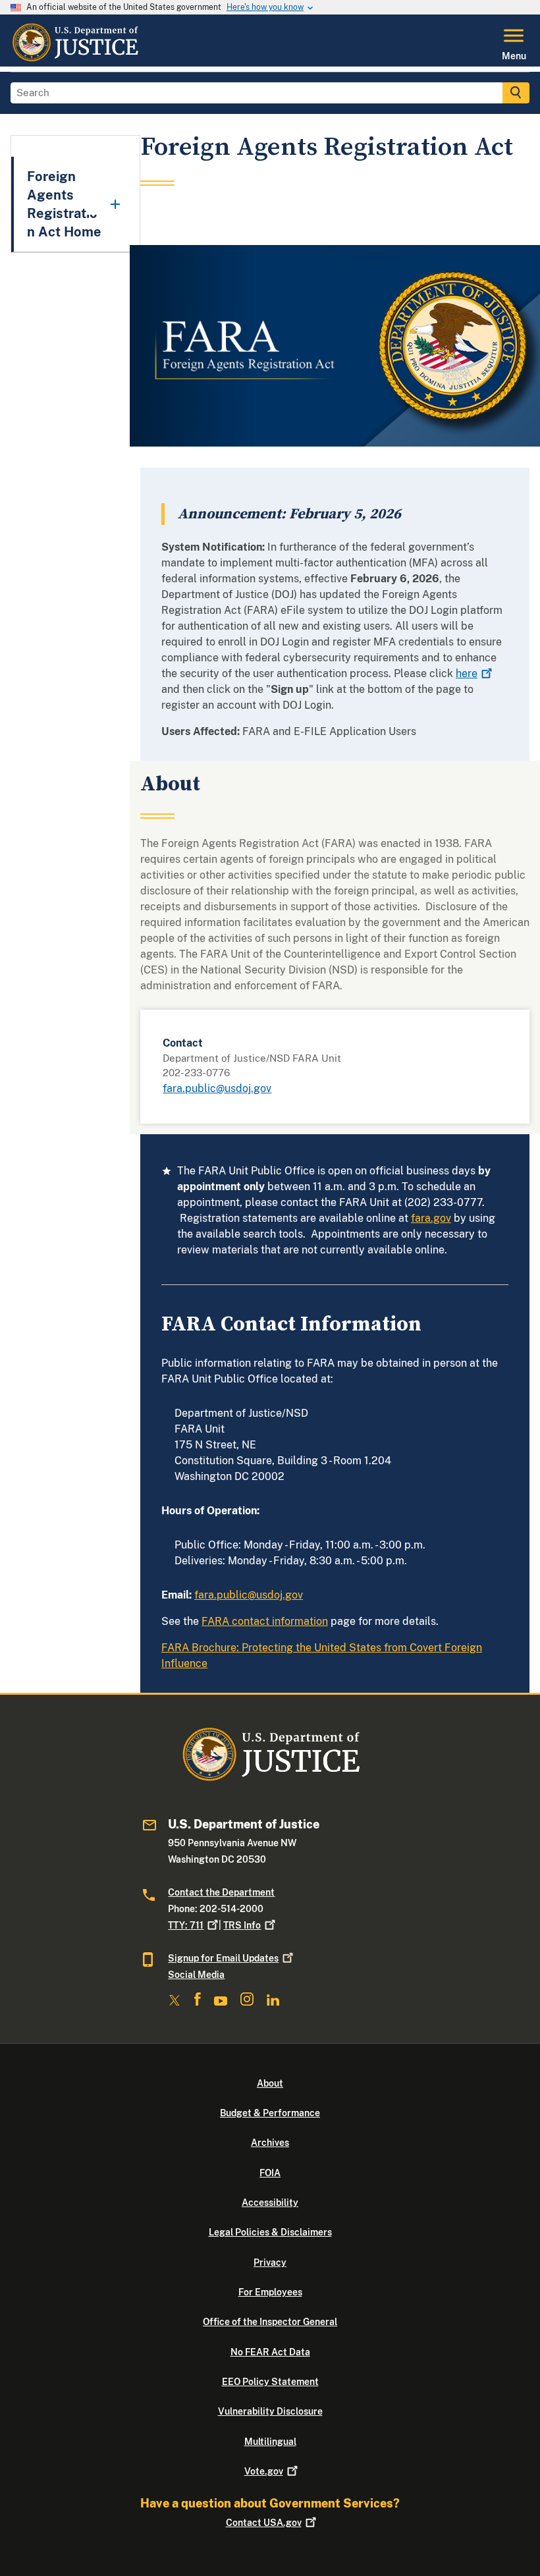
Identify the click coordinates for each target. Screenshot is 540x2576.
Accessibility (270, 2203)
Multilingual (270, 2442)
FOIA (270, 2173)
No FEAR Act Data (270, 2352)
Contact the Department (221, 1892)
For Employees (270, 2292)
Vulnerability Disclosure (270, 2411)
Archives (270, 2143)
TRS (242, 1925)
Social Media (196, 1975)
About (270, 2083)
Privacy (270, 2262)
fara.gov (431, 1218)
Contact (264, 2523)
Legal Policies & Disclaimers (270, 2232)
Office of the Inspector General (270, 2322)
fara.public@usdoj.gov (217, 1088)
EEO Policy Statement (270, 2382)
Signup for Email (223, 1958)
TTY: (186, 1925)
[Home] (75, 59)
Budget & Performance (270, 2113)
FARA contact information (265, 1621)
